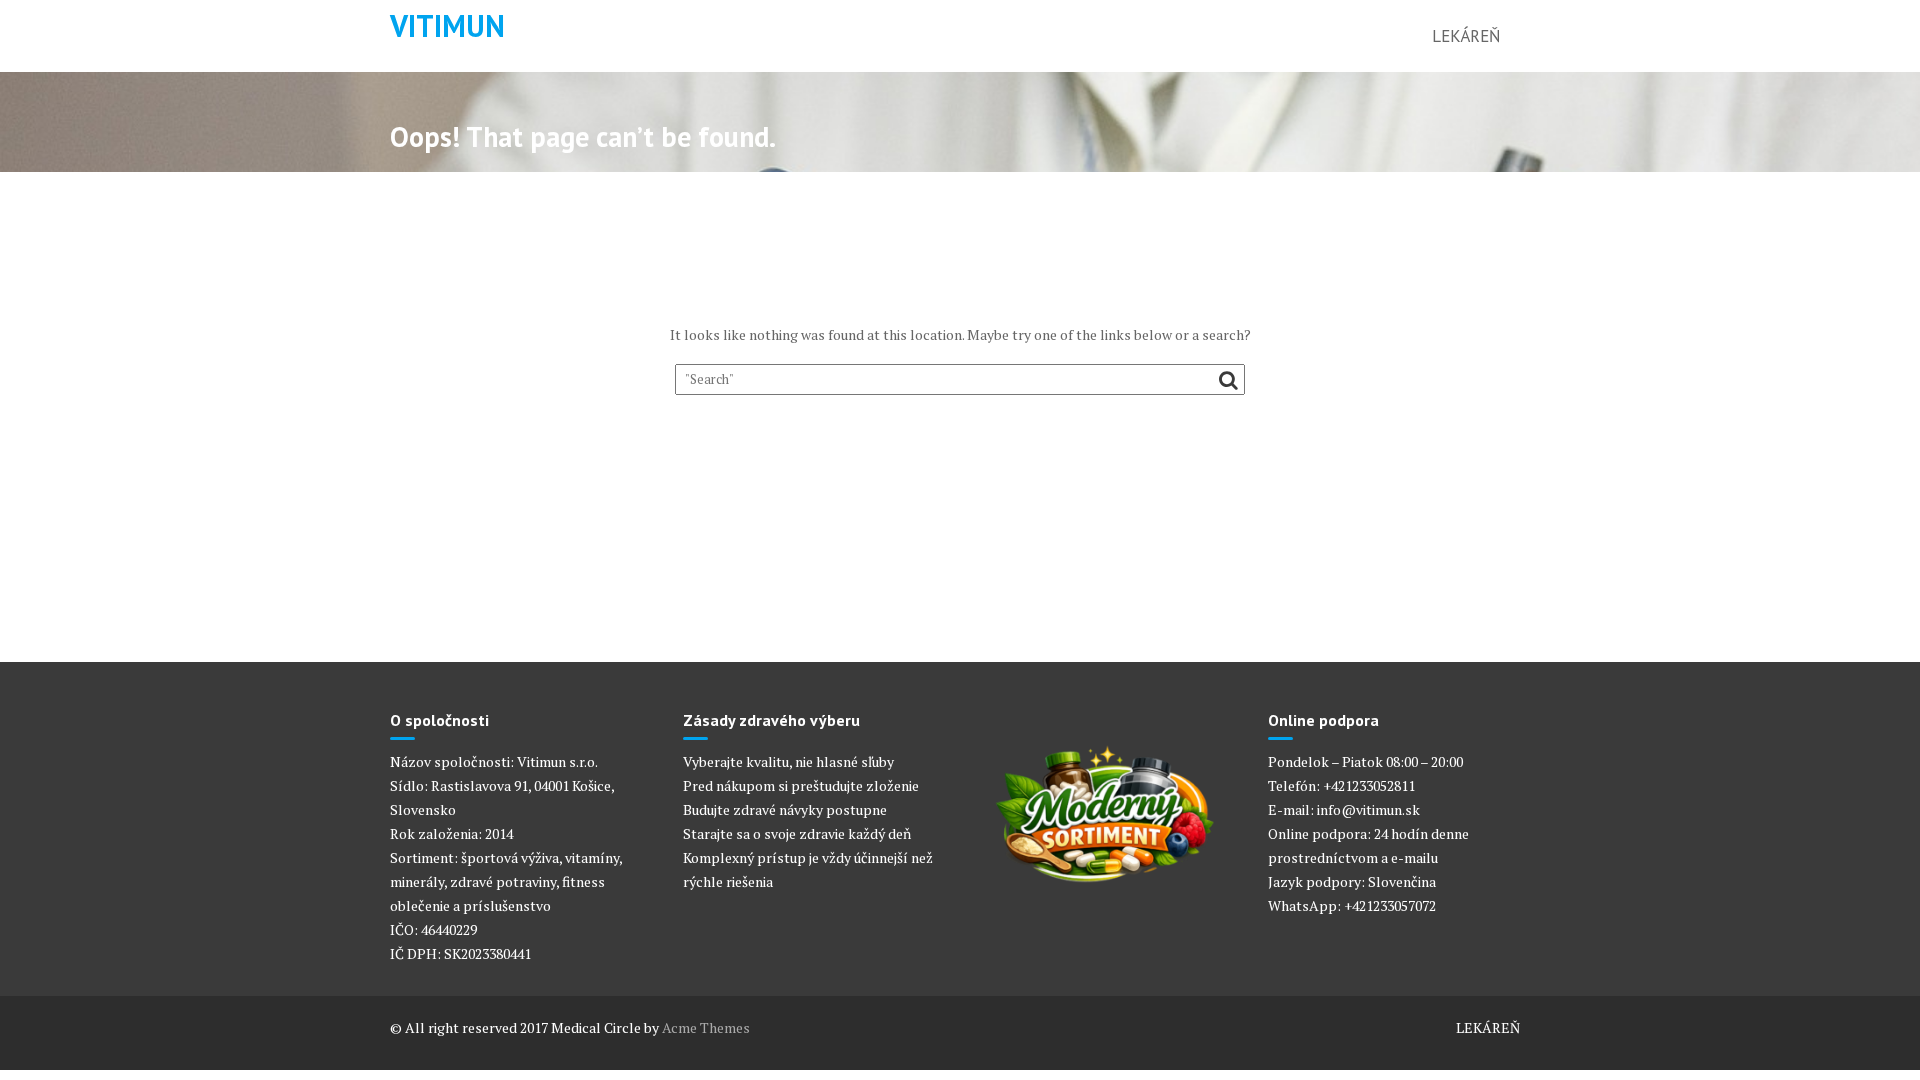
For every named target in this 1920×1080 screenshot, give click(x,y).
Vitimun (447, 25)
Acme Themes (706, 1027)
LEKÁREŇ (1466, 36)
